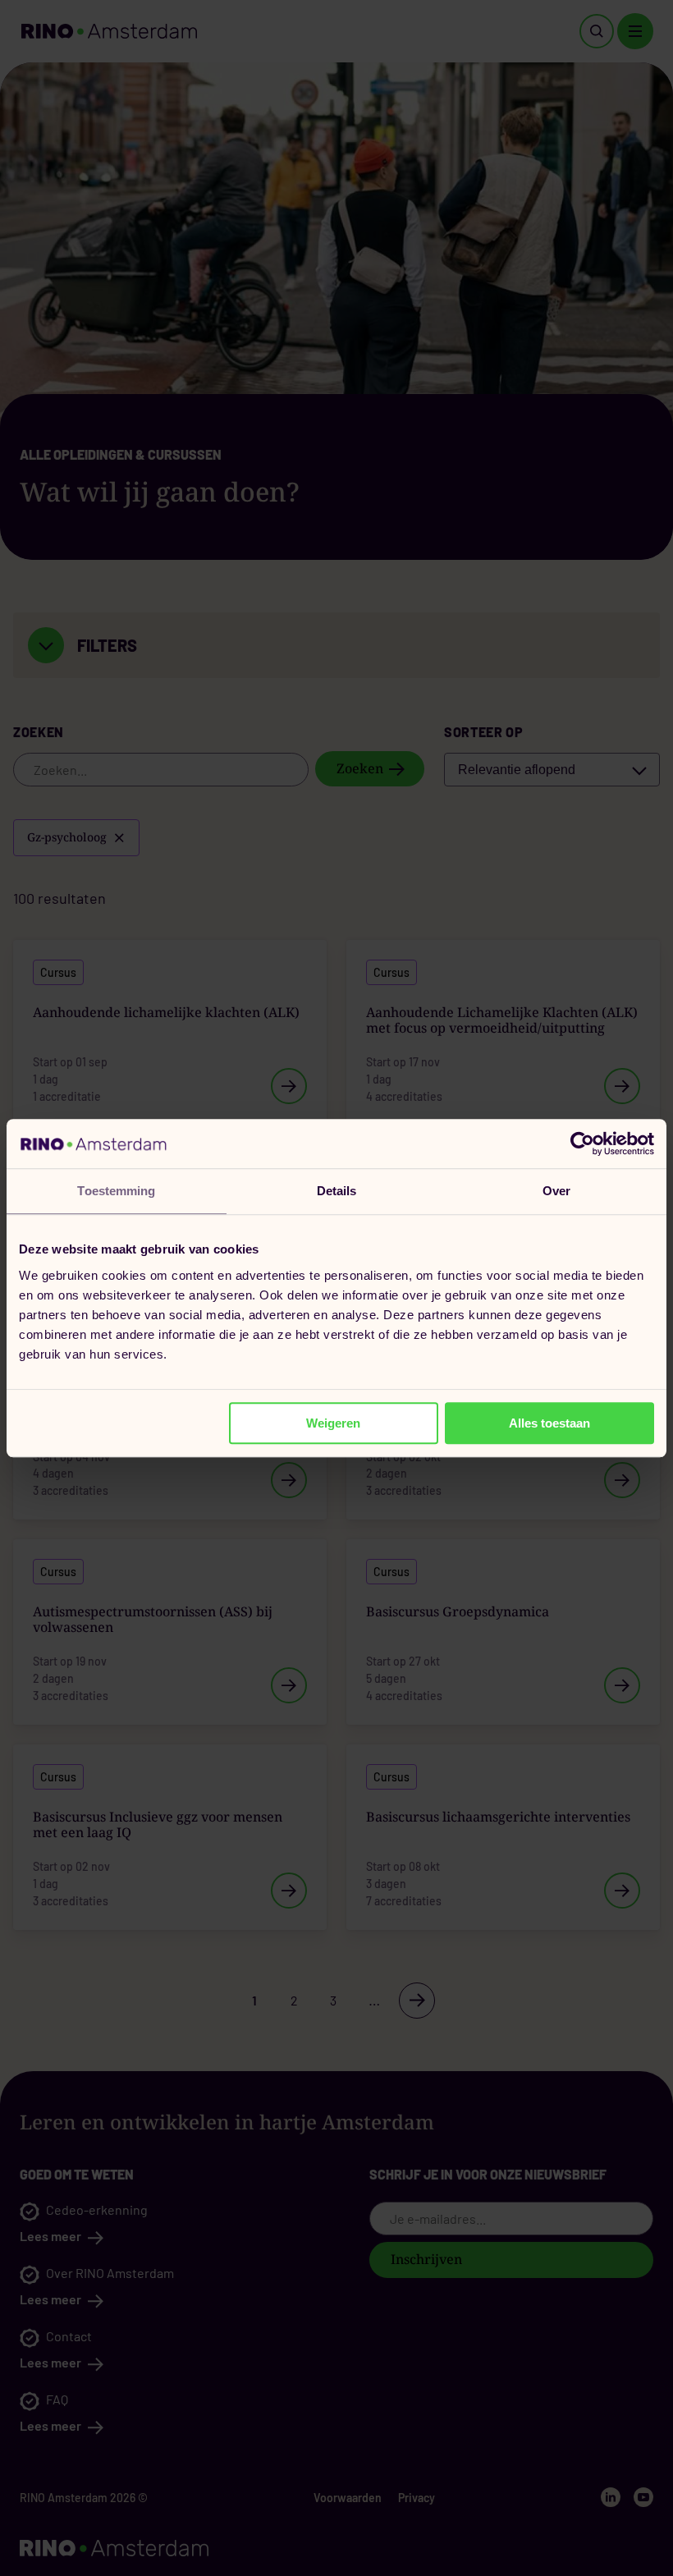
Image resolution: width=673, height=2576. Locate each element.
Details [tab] (337, 1191)
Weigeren (333, 1423)
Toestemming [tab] (116, 1191)
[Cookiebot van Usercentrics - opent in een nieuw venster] (582, 1144)
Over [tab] (556, 1191)
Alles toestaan (549, 1423)
